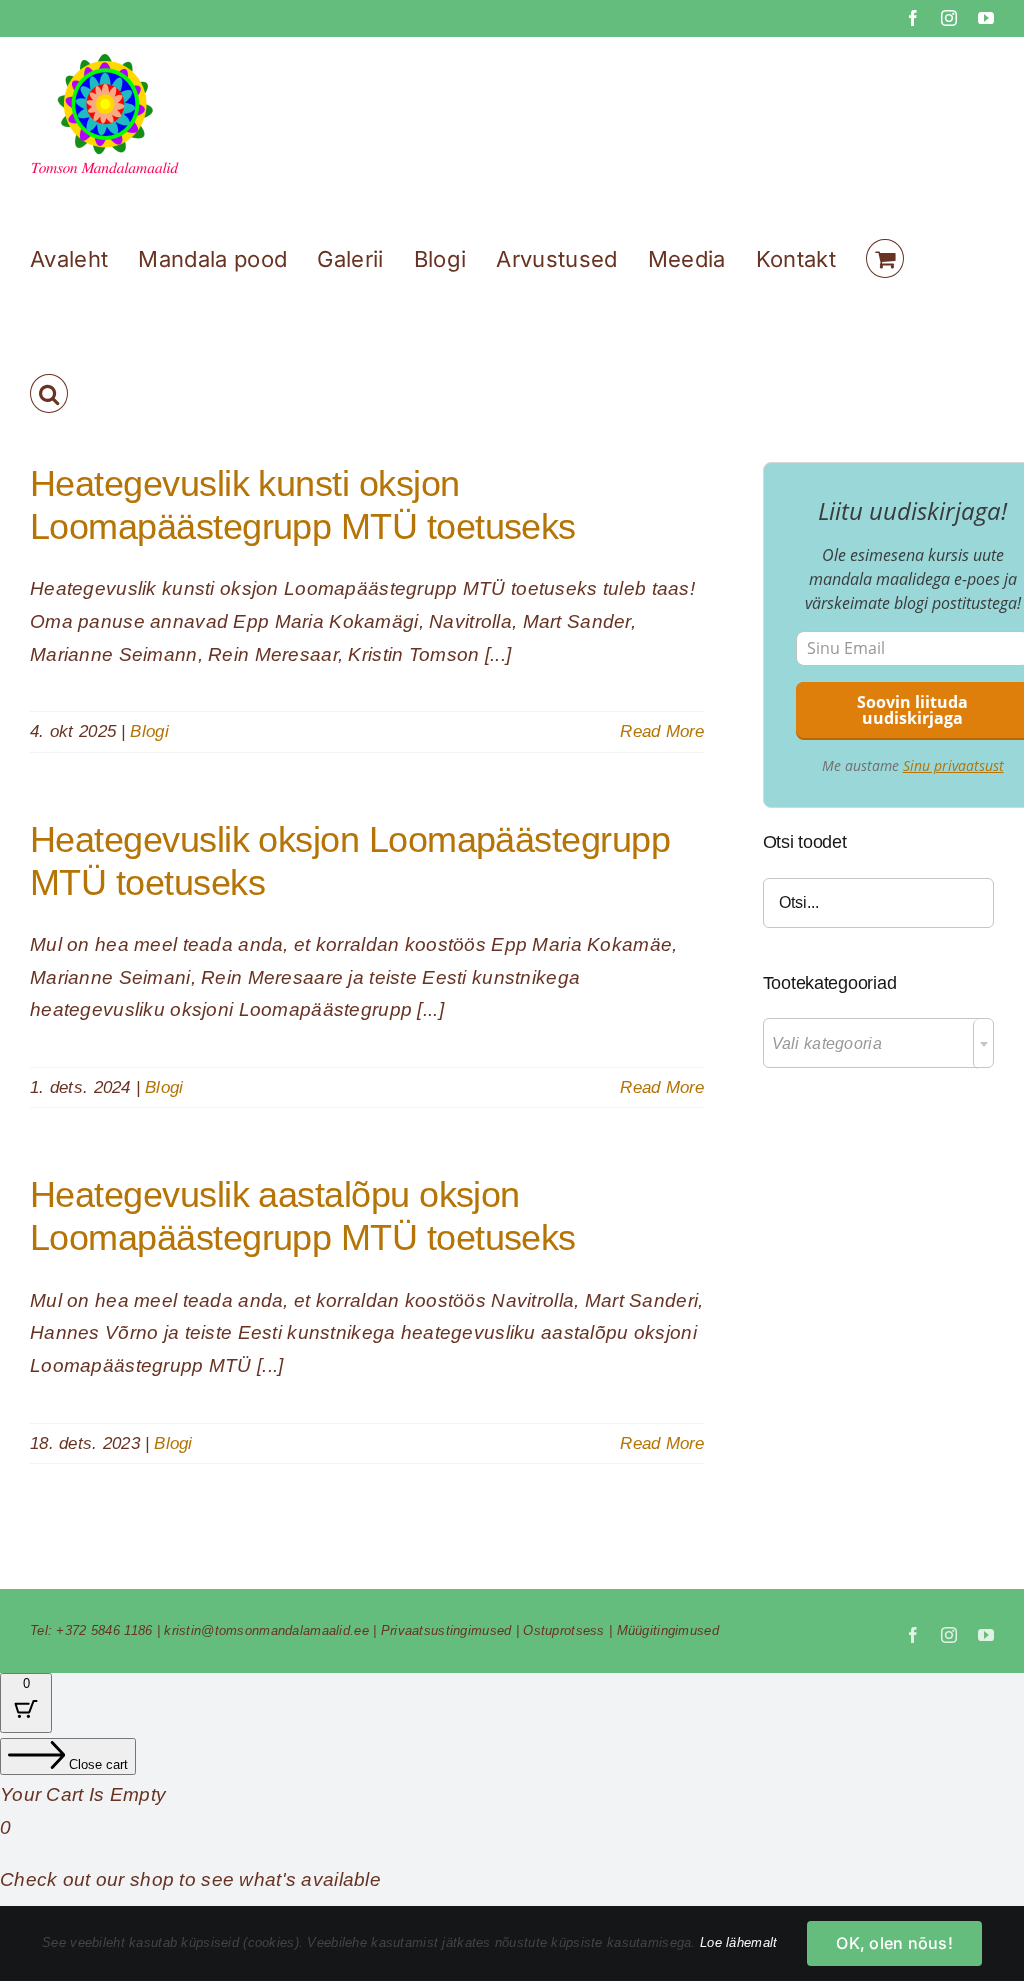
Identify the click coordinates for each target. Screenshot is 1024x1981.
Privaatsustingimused (446, 1630)
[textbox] (878, 1044)
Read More (662, 731)
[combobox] (878, 1043)
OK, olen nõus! (894, 1943)
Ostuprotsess (563, 1630)
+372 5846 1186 (104, 1630)
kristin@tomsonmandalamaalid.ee (266, 1630)
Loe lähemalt (738, 1942)
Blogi (149, 731)
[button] (49, 393)
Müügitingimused (668, 1630)
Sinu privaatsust (953, 765)
